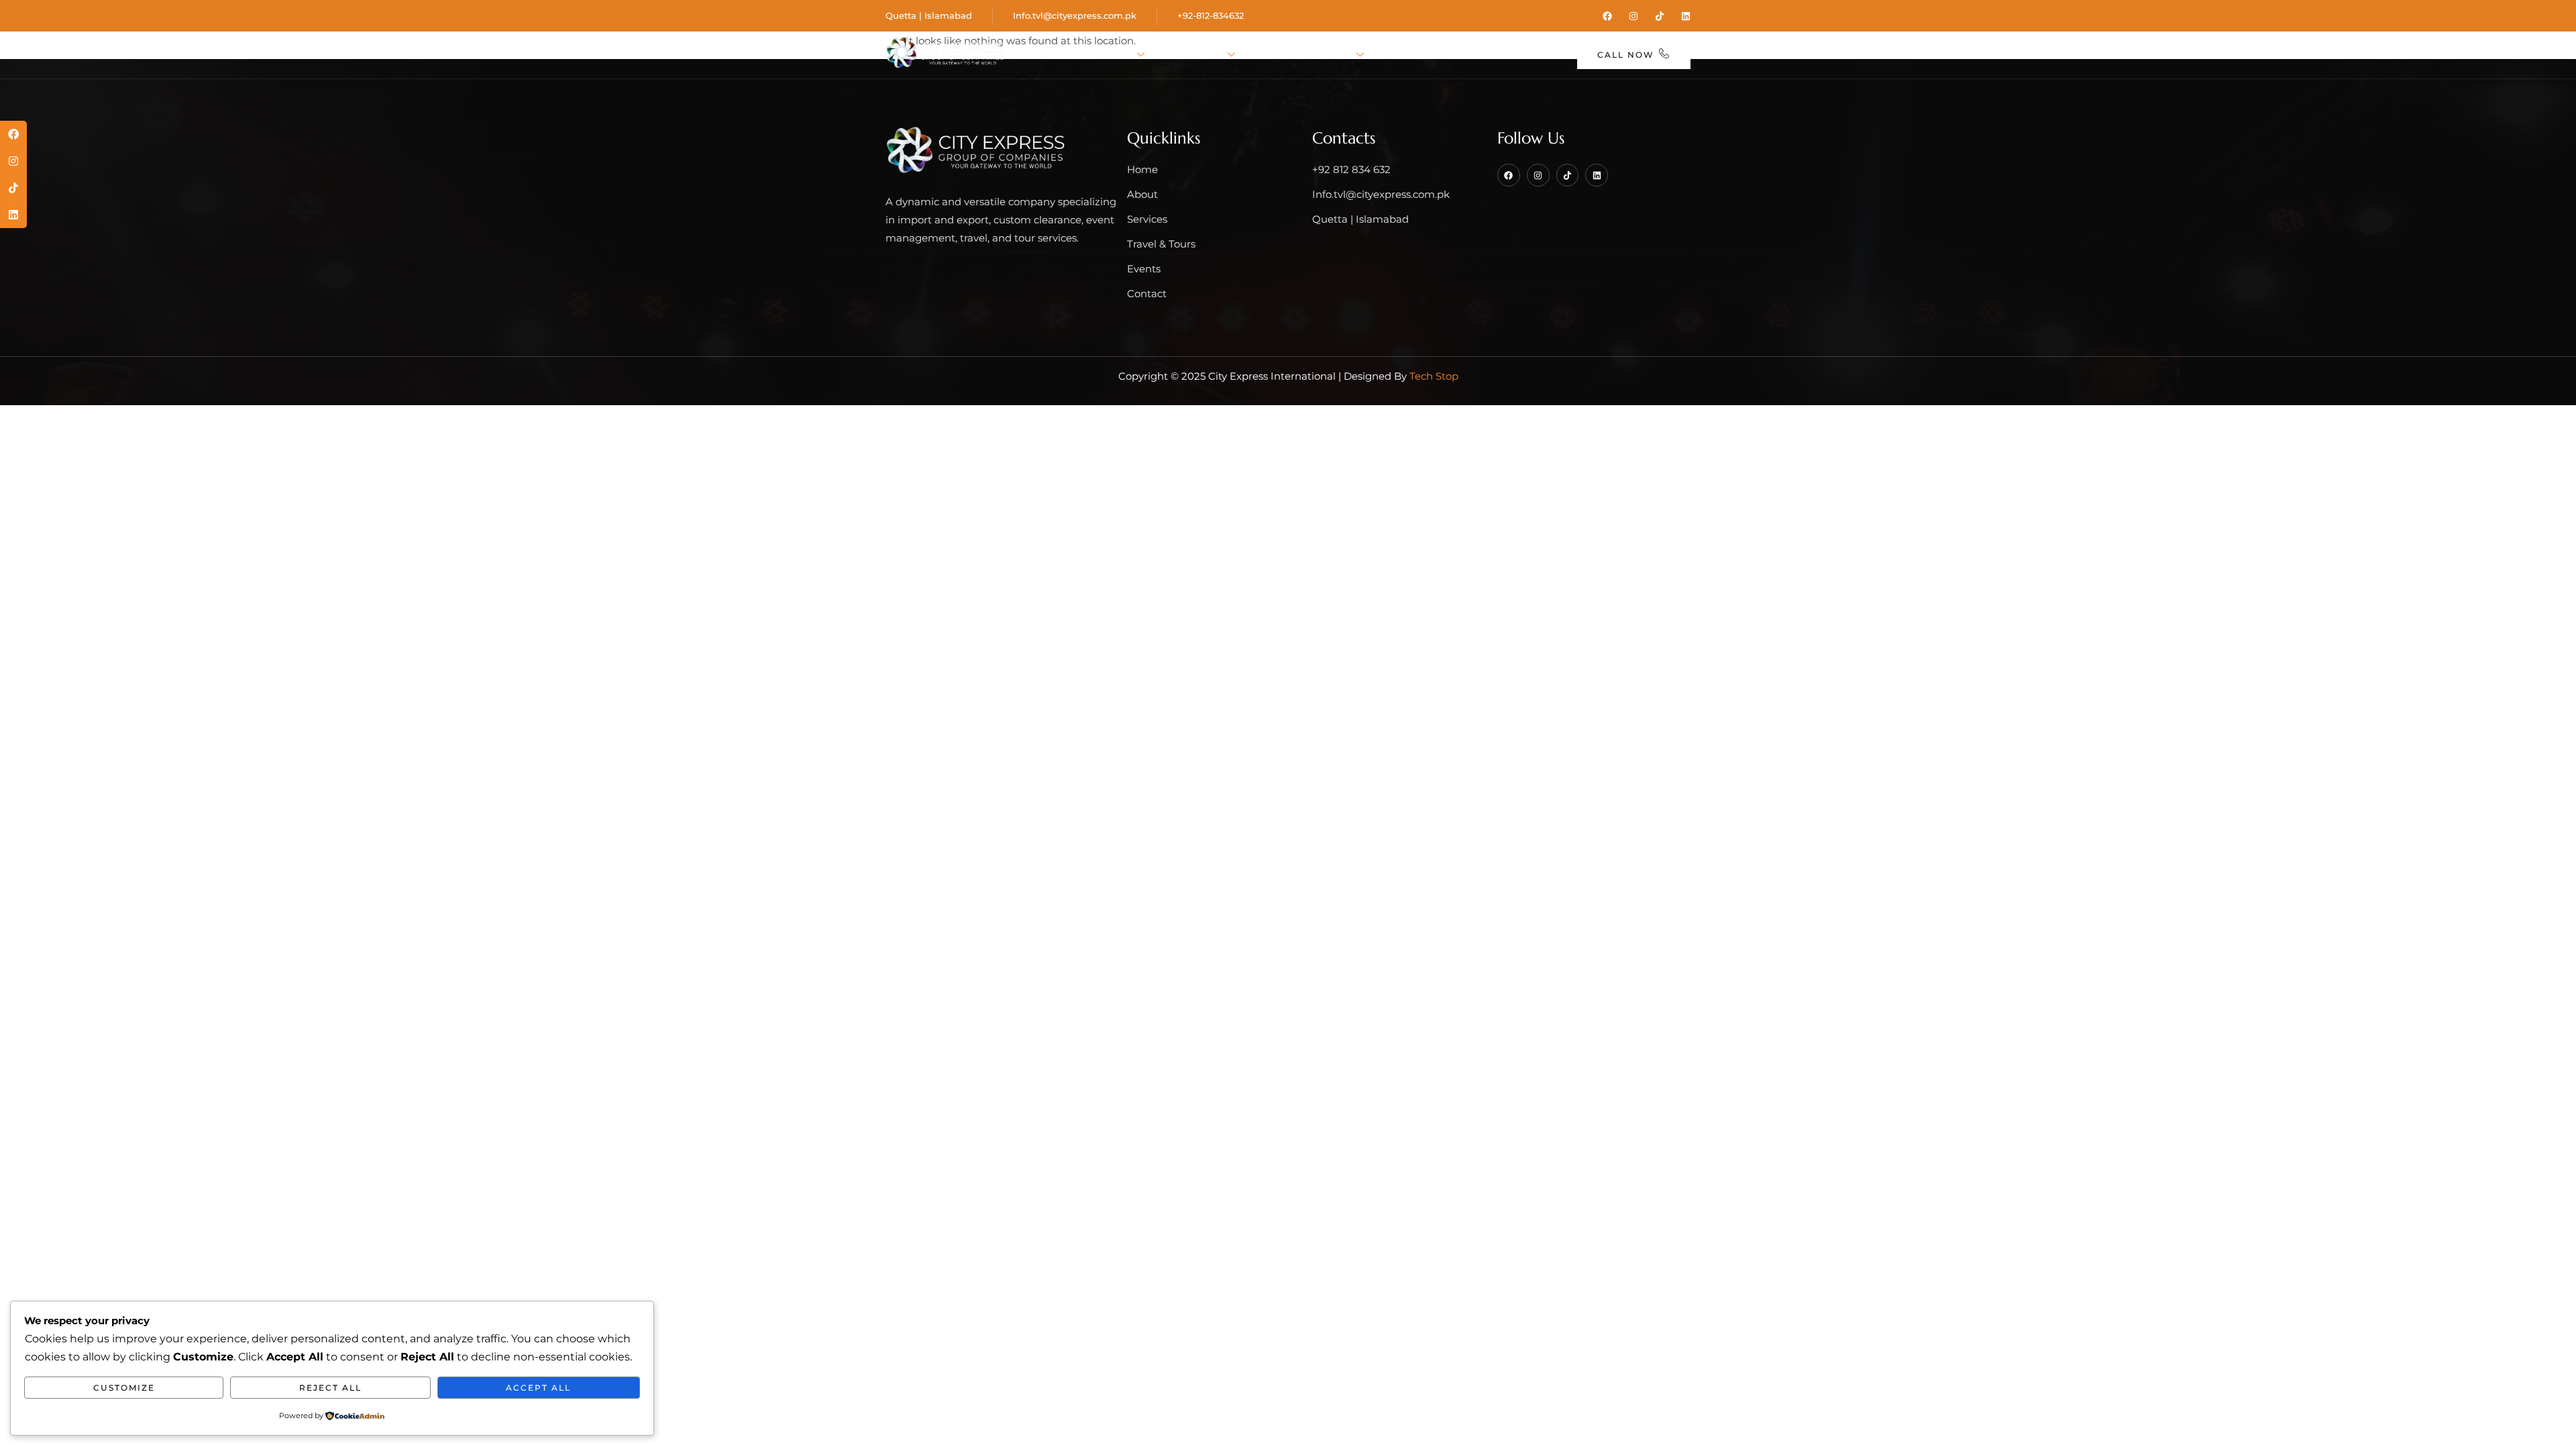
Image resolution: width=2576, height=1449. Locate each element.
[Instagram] (1633, 16)
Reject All (330, 1388)
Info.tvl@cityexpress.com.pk (1075, 15)
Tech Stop (1434, 376)
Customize (124, 1388)
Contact (1531, 55)
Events (1409, 55)
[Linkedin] (1686, 16)
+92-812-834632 (1211, 15)
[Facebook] (1607, 16)
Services (1195, 55)
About (1112, 55)
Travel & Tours (1305, 55)
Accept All (538, 1388)
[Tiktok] (1660, 16)
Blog (1467, 55)
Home (1054, 55)
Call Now (1626, 55)
